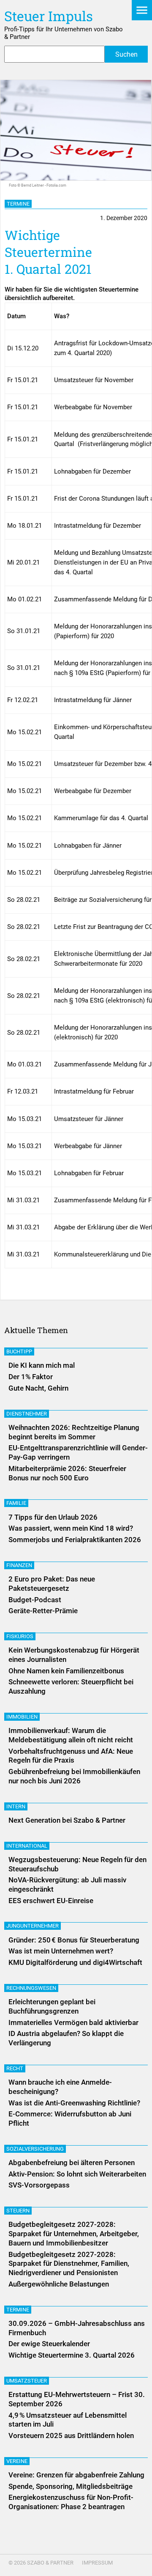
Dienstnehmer (27, 1414)
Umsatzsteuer (27, 2381)
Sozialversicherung (35, 2149)
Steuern (18, 2211)
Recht (15, 2068)
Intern (16, 1806)
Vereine (17, 2461)
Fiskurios (20, 1636)
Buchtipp (19, 1351)
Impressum (97, 2563)
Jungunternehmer (33, 1926)
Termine (18, 204)
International (27, 1846)
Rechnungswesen (31, 1988)
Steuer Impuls (49, 16)
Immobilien (22, 1717)
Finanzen (19, 1565)
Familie (16, 1503)
